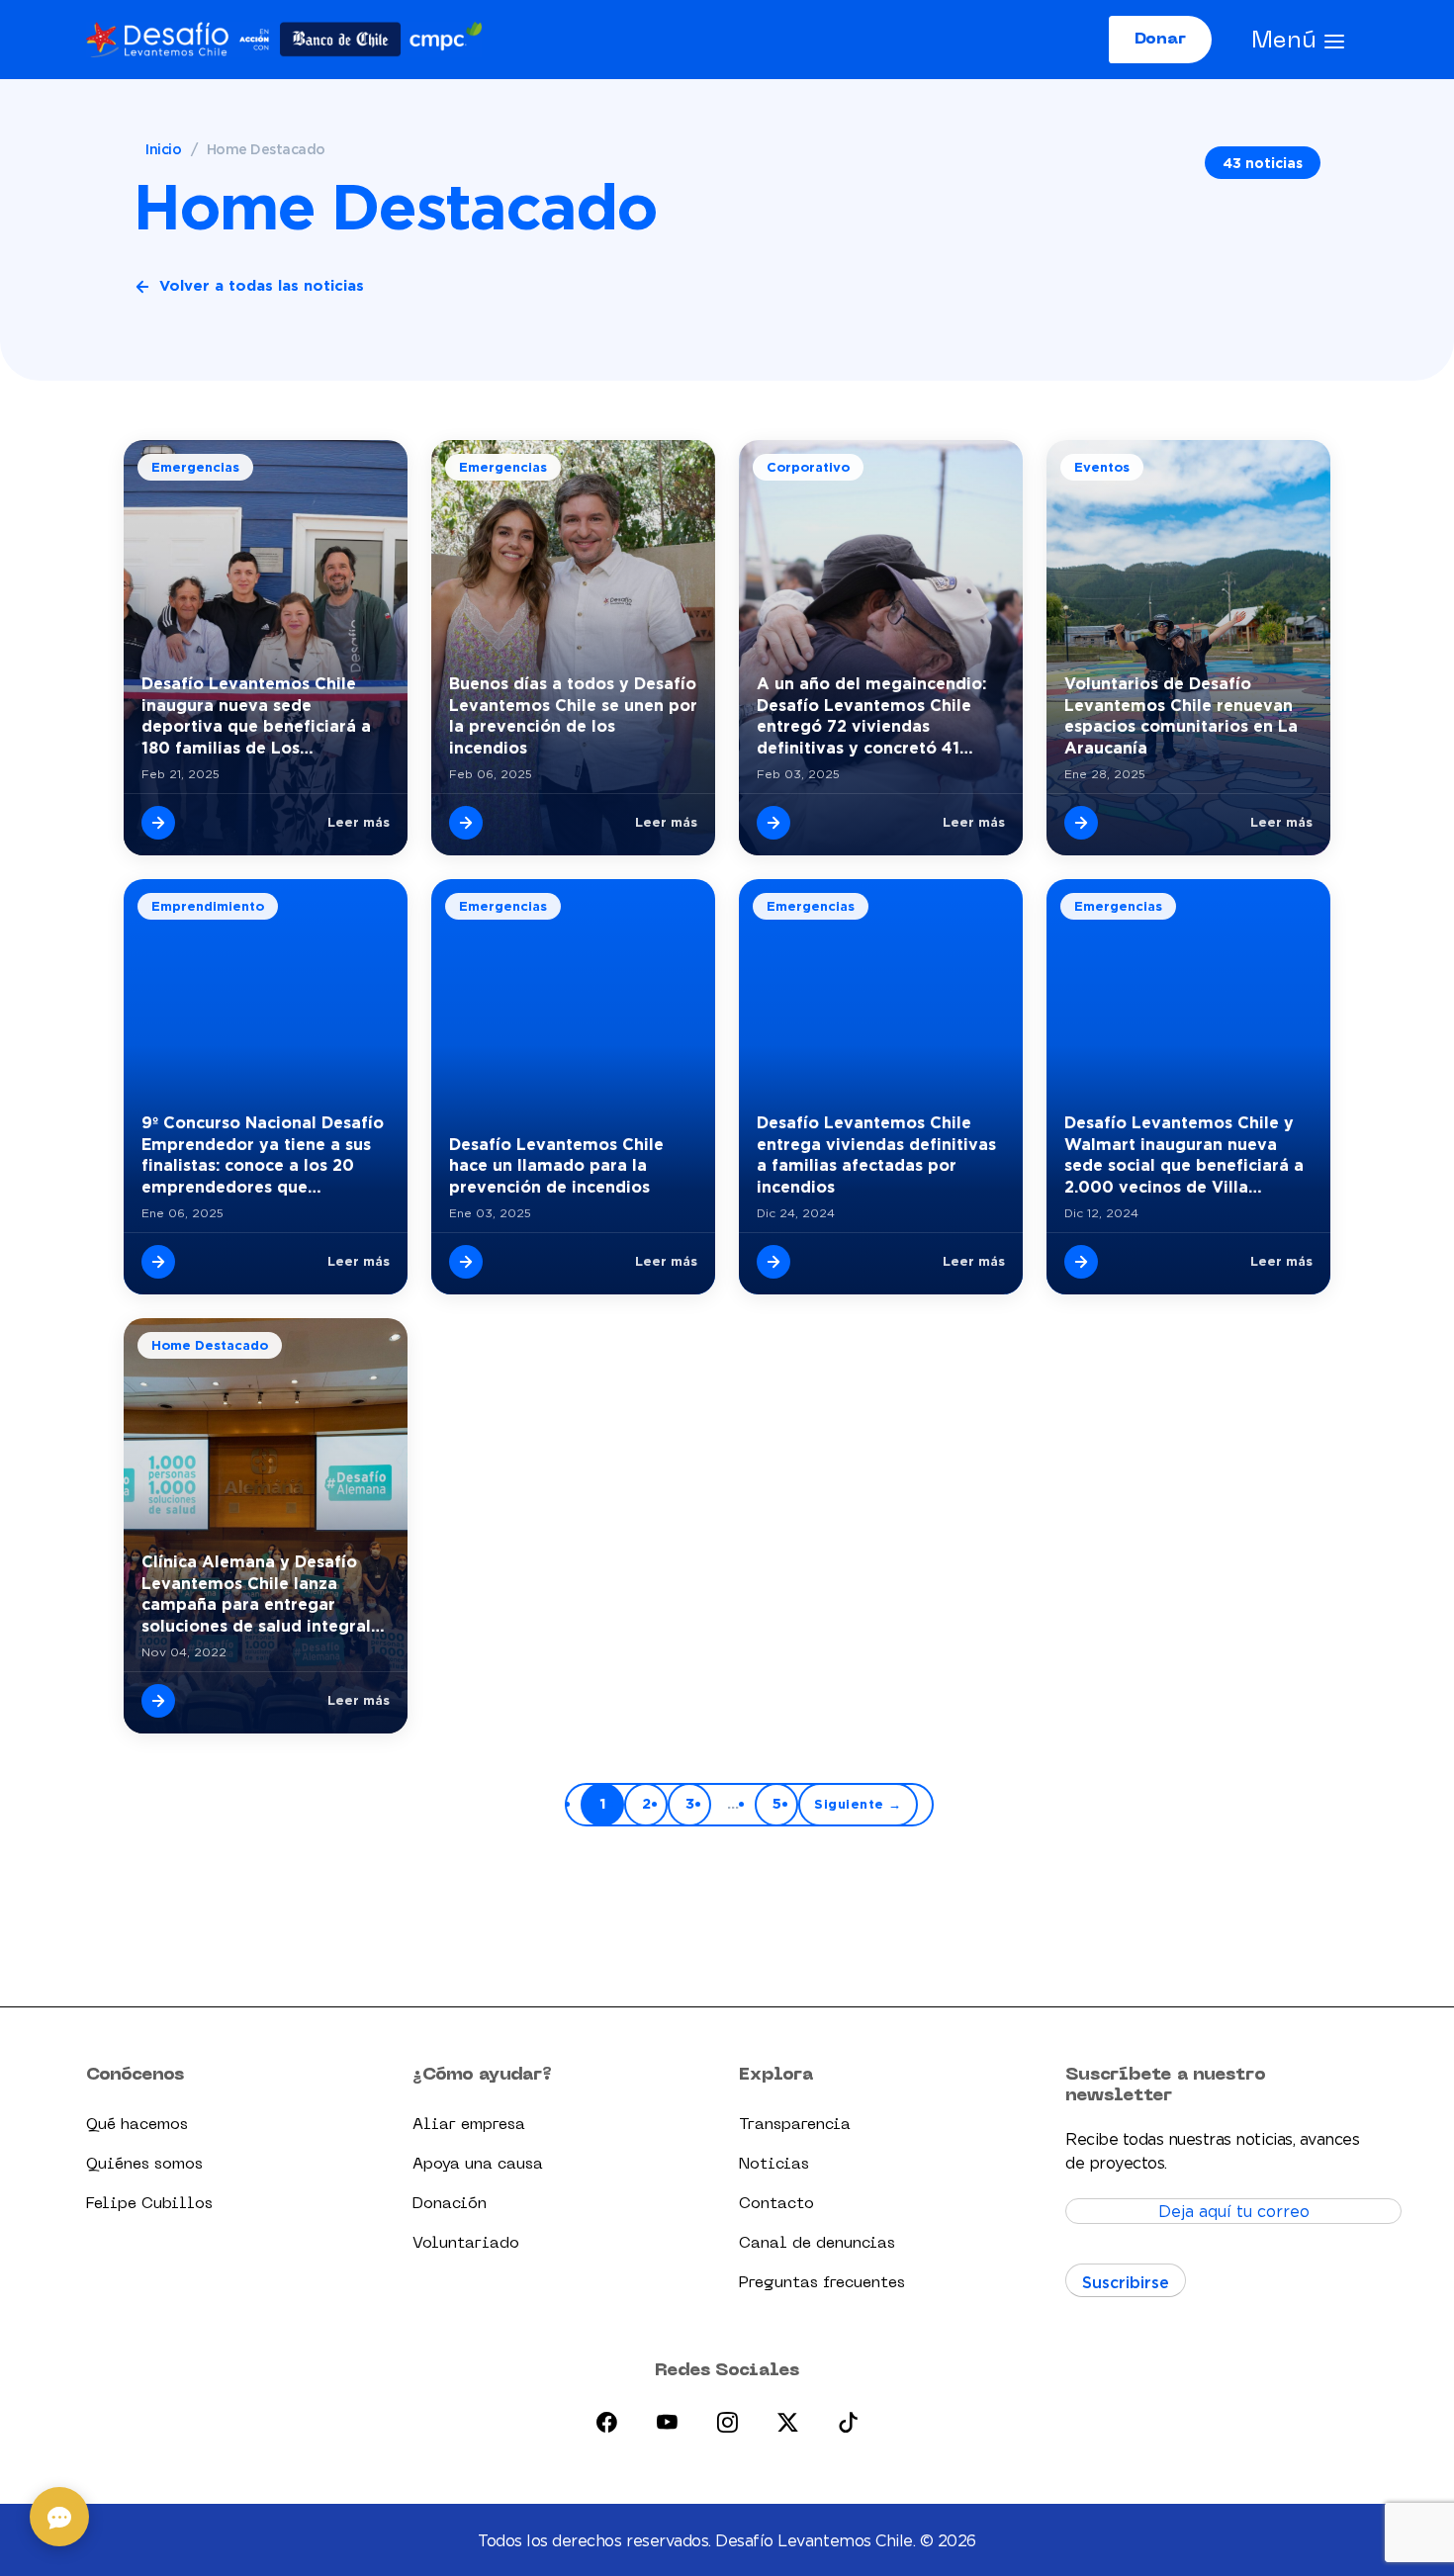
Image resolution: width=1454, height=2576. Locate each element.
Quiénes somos (144, 2165)
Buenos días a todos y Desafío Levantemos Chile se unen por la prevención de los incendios (573, 715)
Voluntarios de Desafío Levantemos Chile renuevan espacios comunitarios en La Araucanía (1181, 715)
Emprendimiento (208, 906)
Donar (1160, 40)
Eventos (1102, 467)
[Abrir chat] (59, 2517)
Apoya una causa (478, 2165)
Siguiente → (858, 1804)
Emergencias (195, 467)
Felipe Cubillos (149, 2204)
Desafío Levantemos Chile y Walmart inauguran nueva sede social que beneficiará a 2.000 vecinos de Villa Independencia (1184, 1155)
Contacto (776, 2204)
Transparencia (795, 2125)
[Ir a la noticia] (158, 823)
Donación (450, 2204)
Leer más (359, 822)
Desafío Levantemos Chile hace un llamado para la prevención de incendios (556, 1165)
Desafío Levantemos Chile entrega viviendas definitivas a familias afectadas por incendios (876, 1155)
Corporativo (808, 467)
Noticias (774, 2165)
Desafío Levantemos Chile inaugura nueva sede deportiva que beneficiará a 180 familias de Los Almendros (256, 716)
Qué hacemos (137, 2125)
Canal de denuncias (817, 2244)
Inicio (163, 149)
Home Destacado (210, 1345)
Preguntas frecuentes (822, 2283)
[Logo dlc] (284, 39)
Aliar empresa (469, 2125)
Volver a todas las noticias (262, 285)
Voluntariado (466, 2244)
